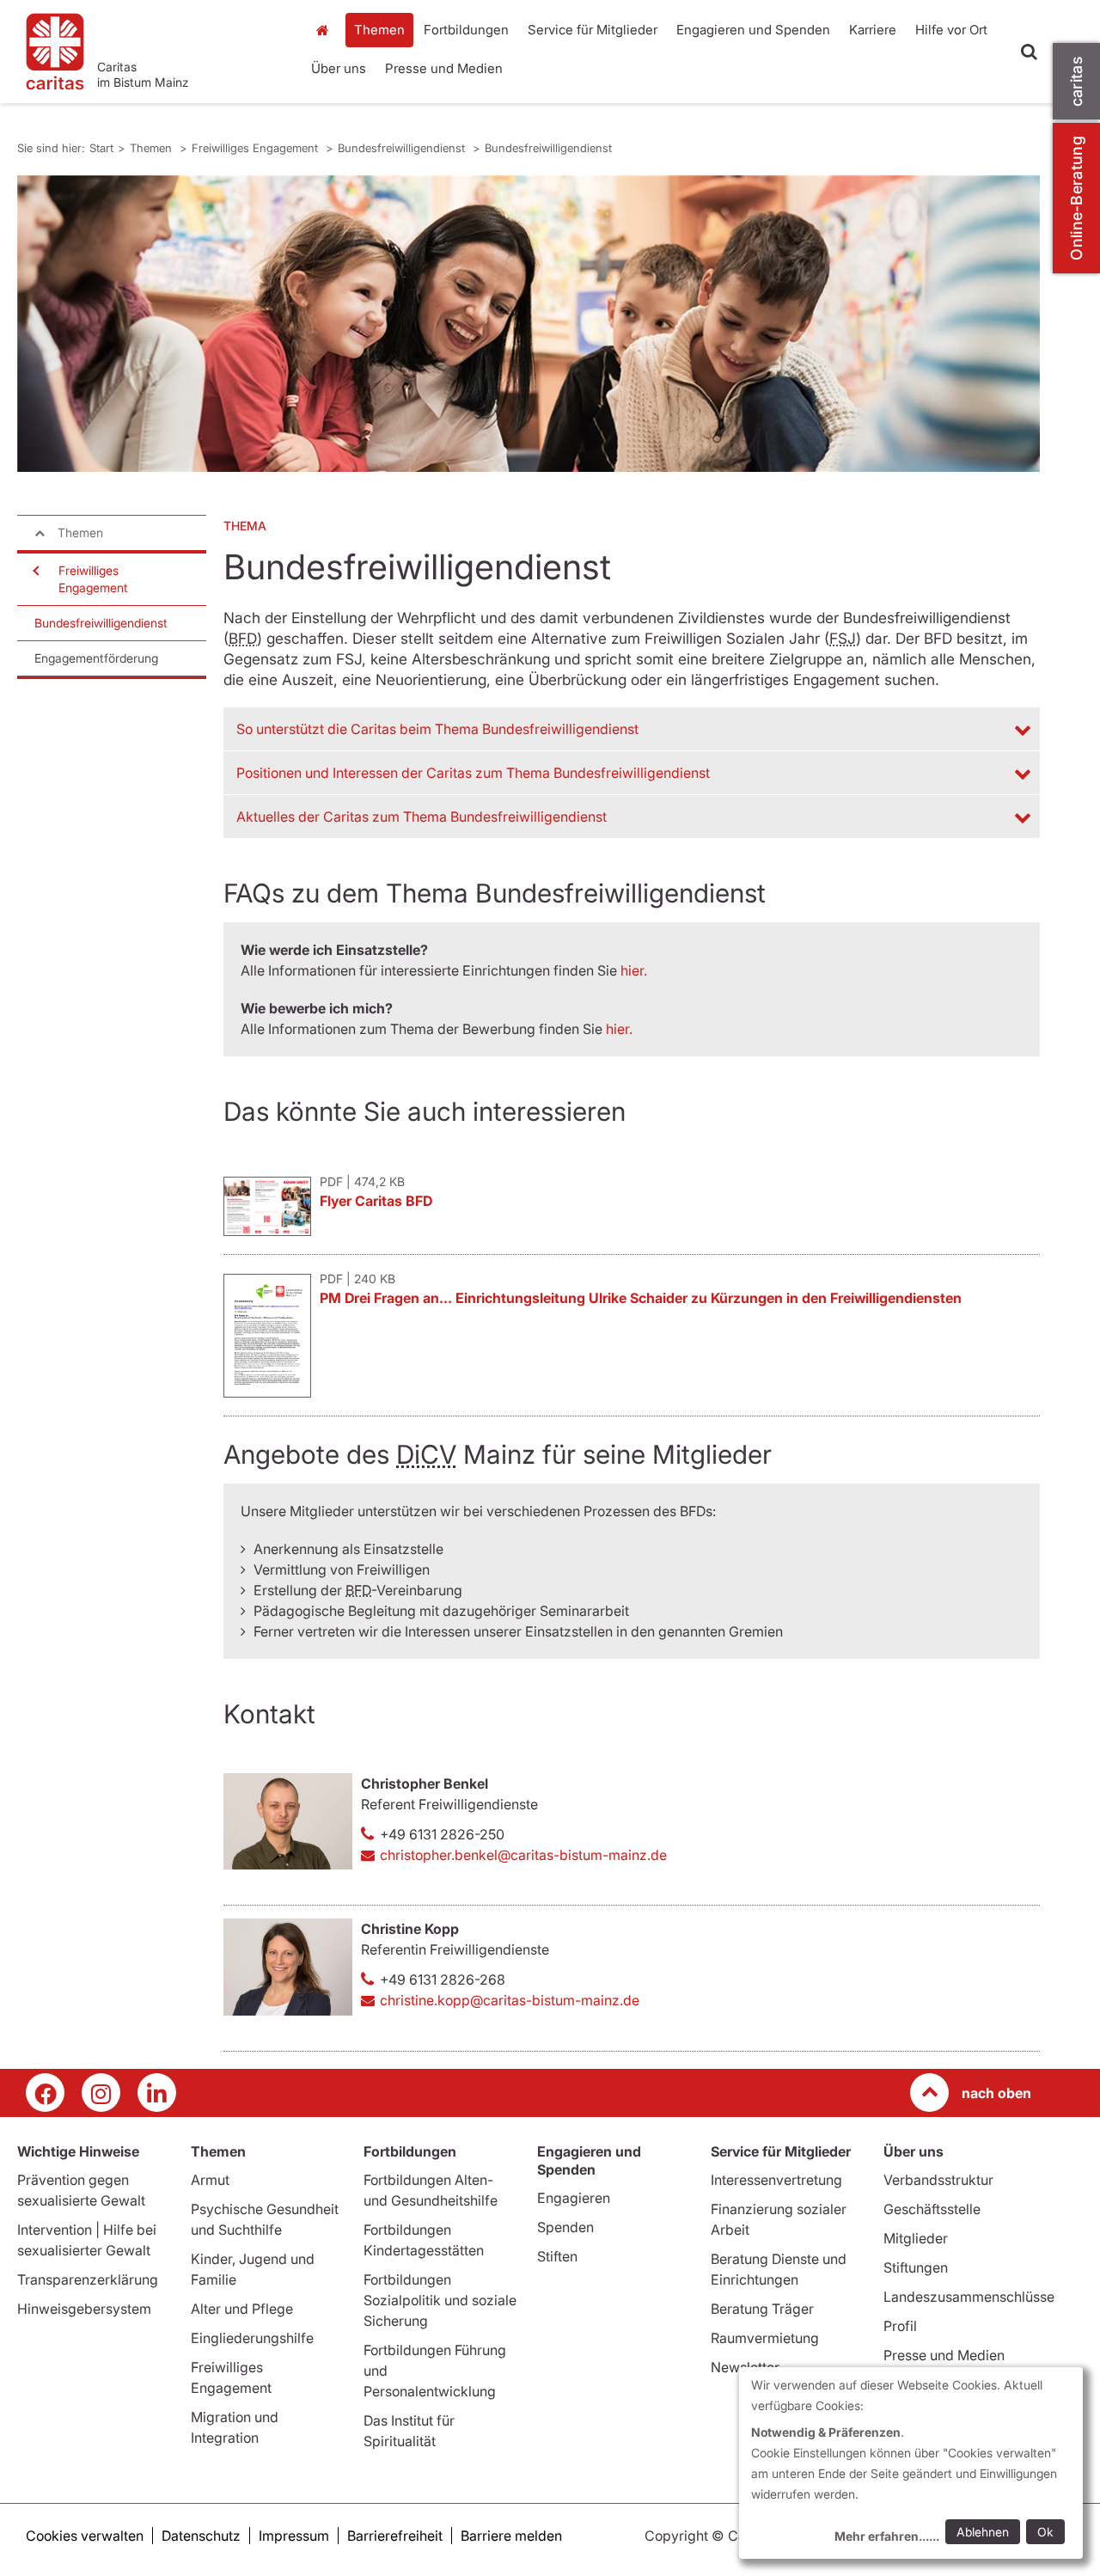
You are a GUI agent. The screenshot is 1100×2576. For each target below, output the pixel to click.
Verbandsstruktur (938, 2180)
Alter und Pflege (242, 2309)
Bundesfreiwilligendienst (403, 148)
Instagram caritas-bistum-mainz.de (101, 2093)
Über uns (339, 68)
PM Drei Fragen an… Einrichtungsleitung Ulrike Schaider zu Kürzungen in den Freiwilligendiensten (641, 1298)
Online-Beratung (1076, 198)
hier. (634, 970)
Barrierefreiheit (395, 2536)
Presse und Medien (444, 68)
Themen (379, 30)
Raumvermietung (765, 2338)
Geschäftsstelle (932, 2209)
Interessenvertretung (776, 2180)
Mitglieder (916, 2238)
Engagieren (574, 2198)
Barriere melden (511, 2536)
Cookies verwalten (85, 2536)
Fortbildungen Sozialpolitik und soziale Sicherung (440, 2300)
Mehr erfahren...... (887, 2536)
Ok (1045, 2532)
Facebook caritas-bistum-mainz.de (45, 2093)
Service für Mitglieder (593, 30)
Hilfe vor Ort (951, 30)
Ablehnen (983, 2532)
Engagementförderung (96, 658)
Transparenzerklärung (88, 2279)
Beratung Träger (762, 2309)
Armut (210, 2180)
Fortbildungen (466, 30)
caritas (1076, 81)
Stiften (557, 2256)
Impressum (294, 2536)
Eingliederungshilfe (252, 2338)
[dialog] (911, 2463)
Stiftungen (916, 2267)
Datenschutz (201, 2536)
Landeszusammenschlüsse (969, 2297)
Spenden (565, 2227)
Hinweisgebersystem (84, 2309)
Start (324, 30)
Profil (900, 2326)
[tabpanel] (529, 324)
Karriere (873, 30)
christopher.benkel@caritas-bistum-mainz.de (523, 1855)
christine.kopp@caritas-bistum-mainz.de (510, 2000)
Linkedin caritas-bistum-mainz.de (157, 2093)
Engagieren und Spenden (753, 30)
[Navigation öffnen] (34, 571)
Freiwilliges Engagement (257, 148)
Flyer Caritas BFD (376, 1201)
